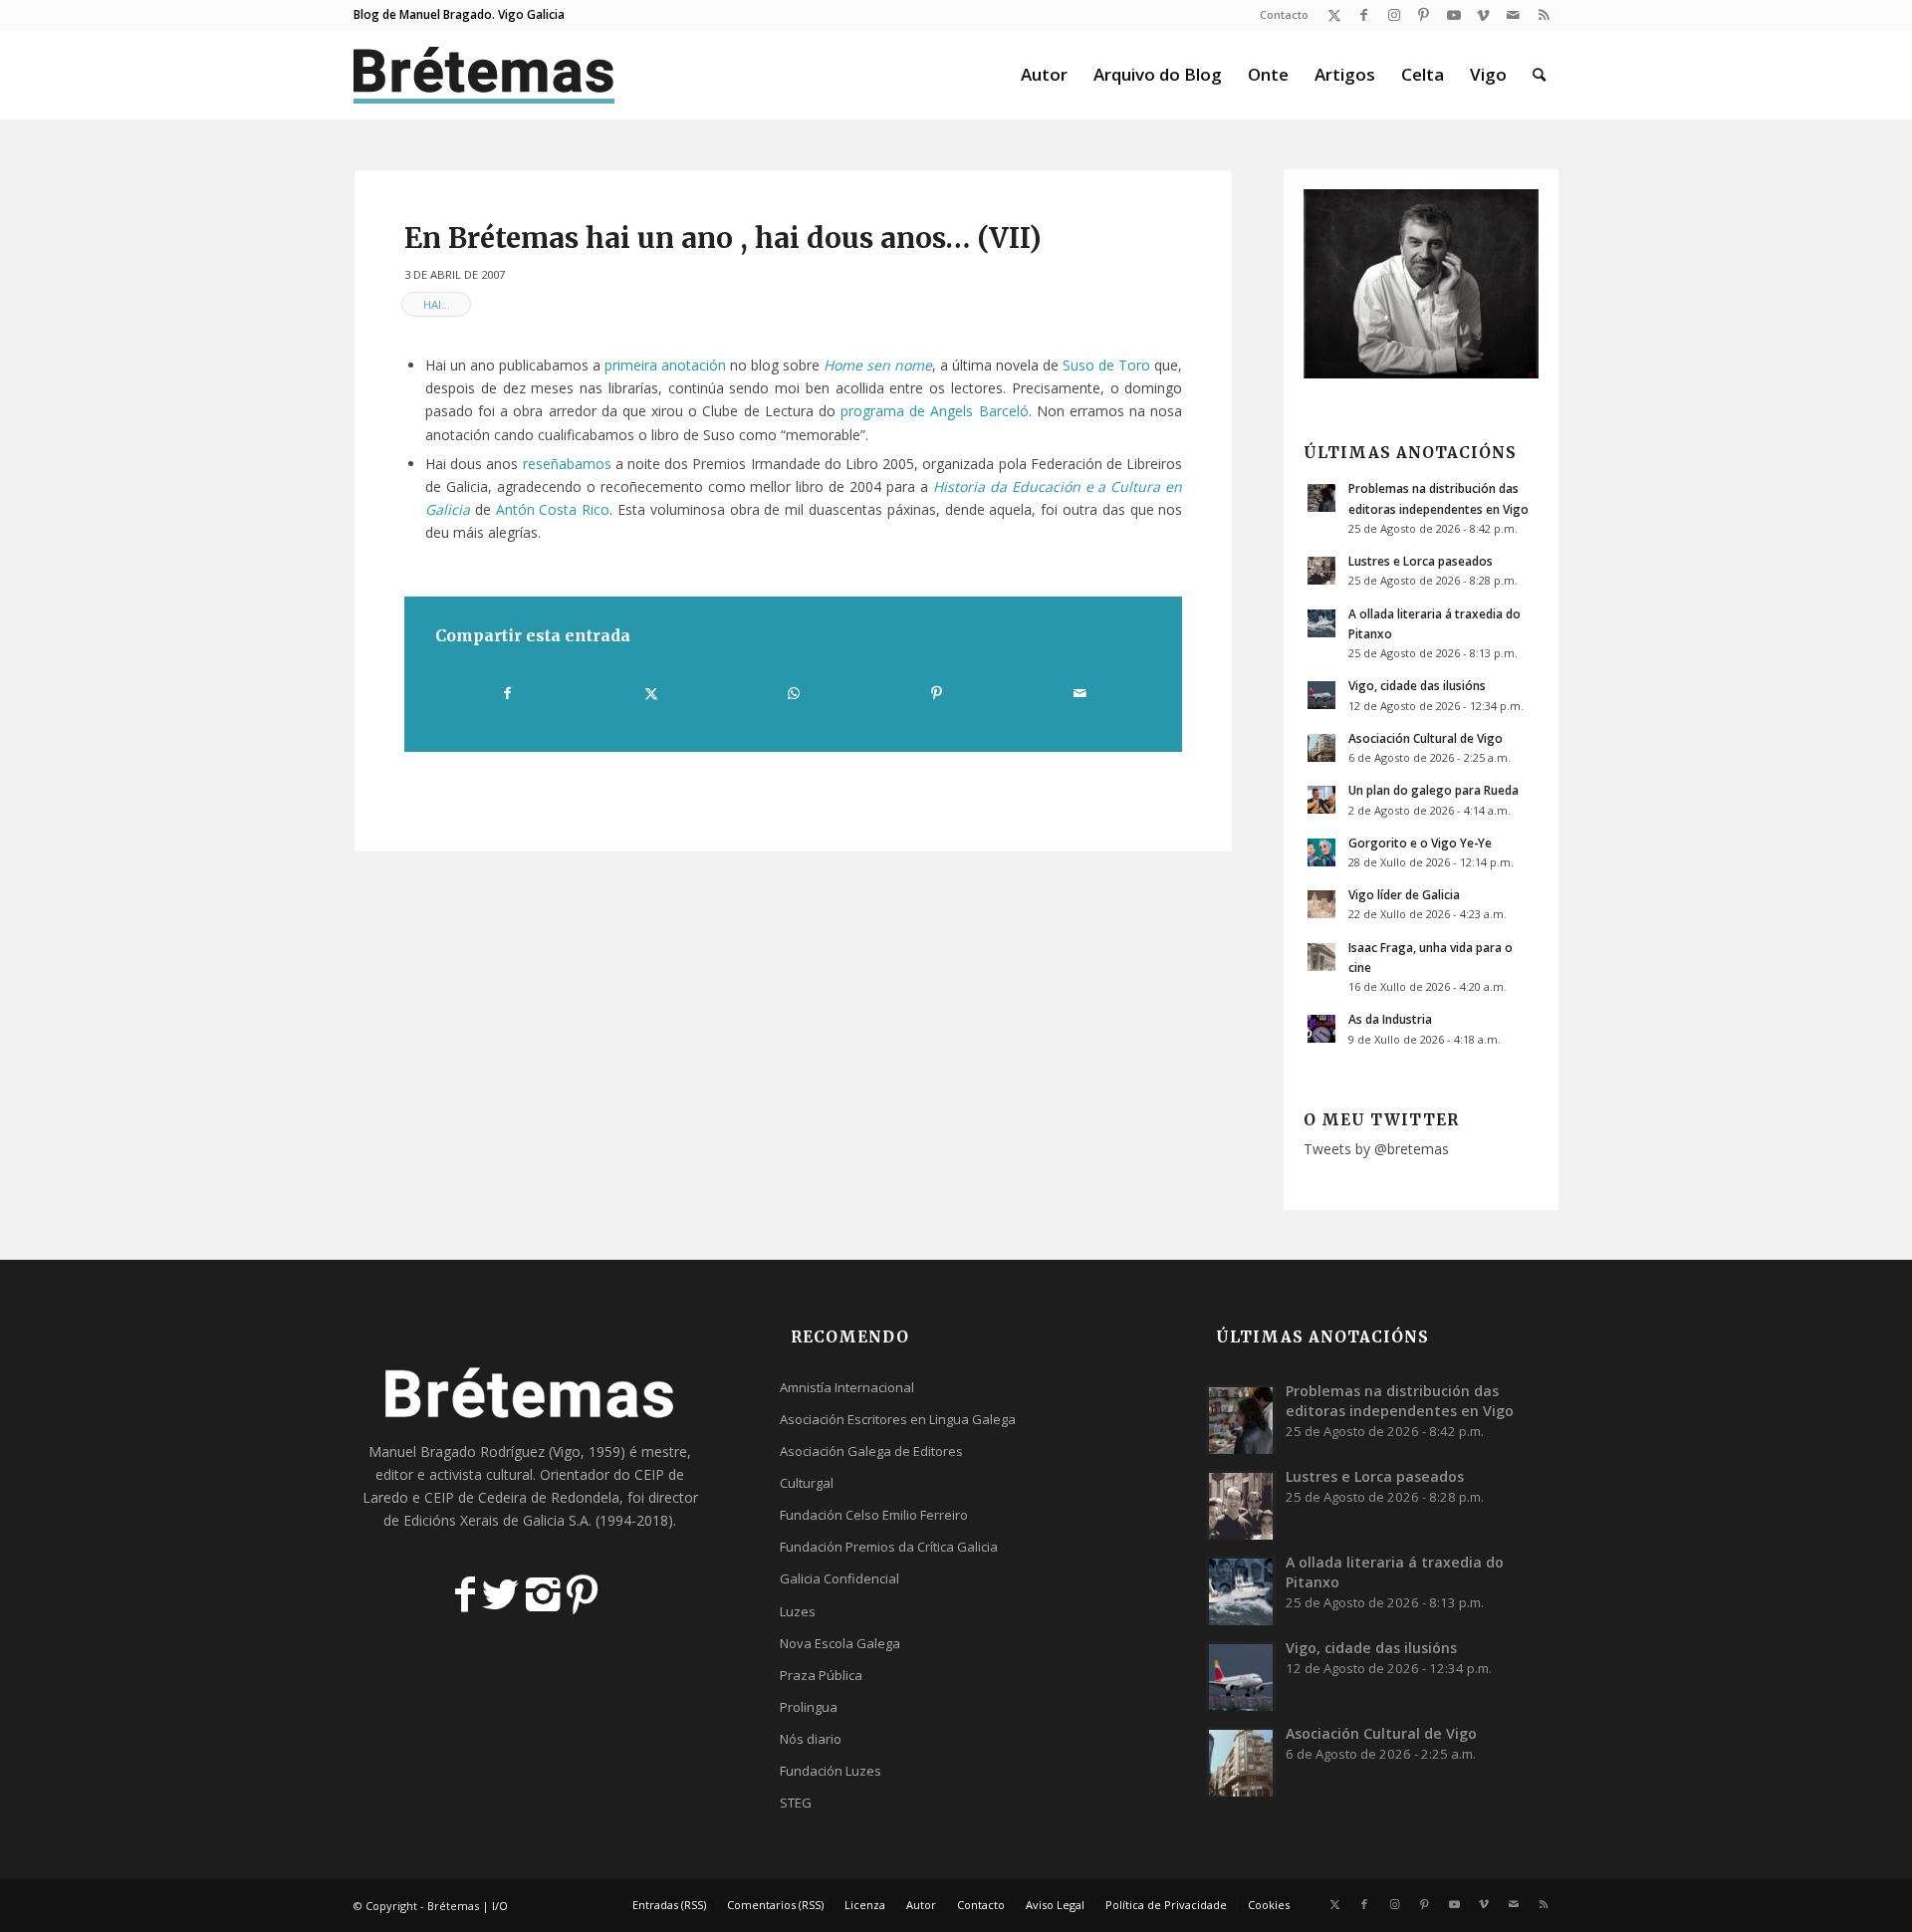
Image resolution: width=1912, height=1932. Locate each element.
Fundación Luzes (831, 1771)
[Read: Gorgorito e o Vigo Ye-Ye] (1321, 852)
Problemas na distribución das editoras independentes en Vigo (1400, 1401)
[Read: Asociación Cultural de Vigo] (1321, 748)
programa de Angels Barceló (935, 411)
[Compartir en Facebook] (507, 693)
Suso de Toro (1106, 365)
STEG (796, 1803)
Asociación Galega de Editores (871, 1451)
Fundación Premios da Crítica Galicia (889, 1547)
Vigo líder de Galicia (1404, 894)
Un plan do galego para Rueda (1434, 790)
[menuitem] (1279, 15)
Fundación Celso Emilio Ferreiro (874, 1515)
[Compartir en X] (650, 693)
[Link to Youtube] (1453, 15)
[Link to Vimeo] (1483, 15)
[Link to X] (1334, 15)
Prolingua (809, 1707)
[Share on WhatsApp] (794, 693)
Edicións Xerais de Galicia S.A (496, 1520)
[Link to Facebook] (1364, 15)
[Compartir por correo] (1079, 693)
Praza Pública (821, 1675)
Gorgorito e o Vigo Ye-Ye (1420, 843)
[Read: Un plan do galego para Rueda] (1321, 800)
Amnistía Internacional (847, 1387)
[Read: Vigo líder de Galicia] (1321, 904)
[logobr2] (484, 75)
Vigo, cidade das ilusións (1417, 685)
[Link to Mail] (1513, 15)
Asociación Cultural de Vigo (1426, 738)
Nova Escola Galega (840, 1643)
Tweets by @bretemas (1376, 1149)
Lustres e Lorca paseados (1421, 561)
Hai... (437, 304)
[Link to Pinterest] (1424, 15)
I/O (500, 1906)
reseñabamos (567, 464)
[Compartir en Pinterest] (936, 693)
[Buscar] (1539, 75)
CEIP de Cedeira (476, 1497)
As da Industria (1390, 1019)
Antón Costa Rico (553, 509)
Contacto (1284, 14)
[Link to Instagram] (1394, 15)
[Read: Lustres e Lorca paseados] (1321, 571)
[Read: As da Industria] (1321, 1029)
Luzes (798, 1611)
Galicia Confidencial (839, 1578)
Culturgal (807, 1483)
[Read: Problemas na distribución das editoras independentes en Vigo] (1321, 498)
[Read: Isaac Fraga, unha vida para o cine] (1321, 957)
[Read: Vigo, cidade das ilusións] (1321, 695)
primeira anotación (665, 365)
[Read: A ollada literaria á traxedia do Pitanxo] (1321, 623)
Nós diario (811, 1739)
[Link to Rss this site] (1544, 15)
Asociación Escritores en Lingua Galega (898, 1419)
